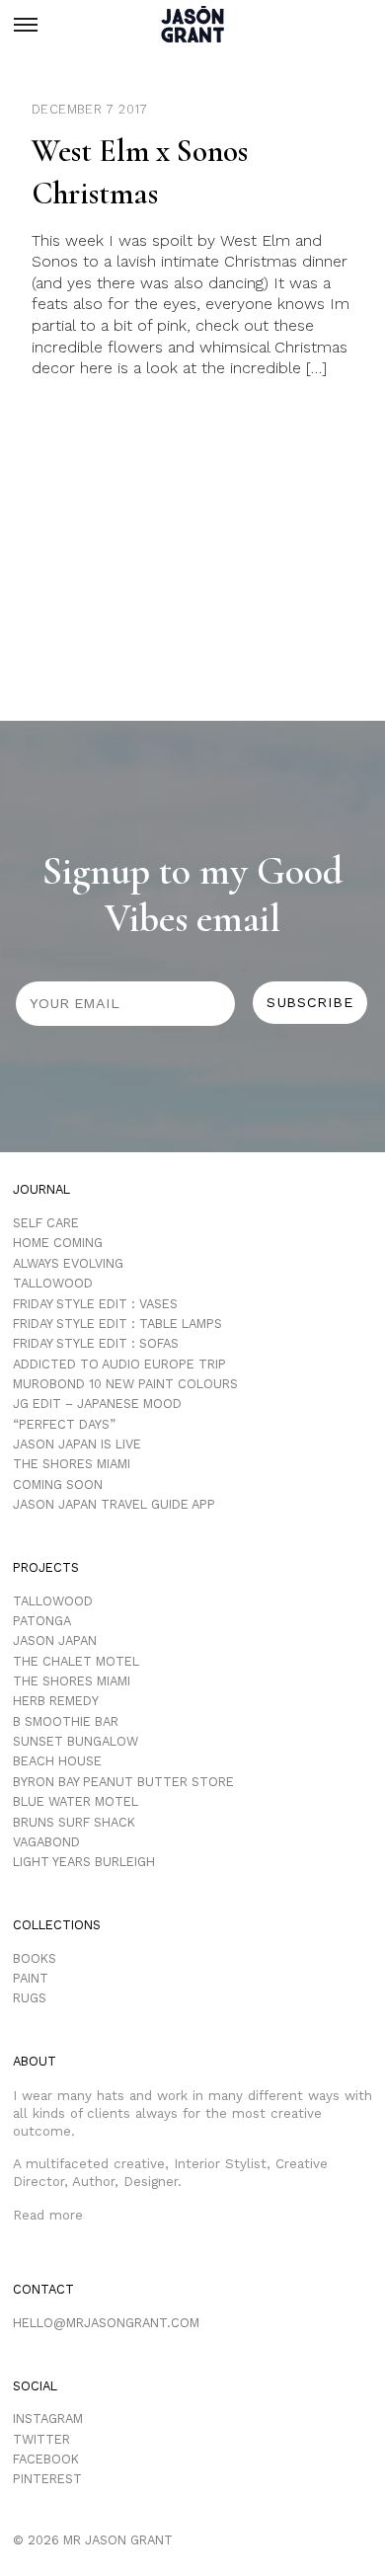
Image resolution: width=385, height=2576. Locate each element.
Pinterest (47, 2479)
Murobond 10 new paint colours (125, 1384)
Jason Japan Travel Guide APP (114, 1504)
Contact (43, 2289)
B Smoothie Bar (66, 1721)
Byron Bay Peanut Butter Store (123, 1782)
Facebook (46, 2459)
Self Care (46, 1223)
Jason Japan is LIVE (77, 1444)
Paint (31, 1978)
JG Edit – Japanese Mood (97, 1404)
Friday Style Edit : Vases (95, 1304)
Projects (46, 1567)
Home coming (58, 1243)
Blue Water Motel (76, 1801)
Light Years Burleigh (84, 1862)
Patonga (42, 1621)
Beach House (57, 1761)
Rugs (30, 1998)
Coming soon (58, 1484)
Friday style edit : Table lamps (117, 1324)
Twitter (41, 2439)
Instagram (48, 2419)
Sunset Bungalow (76, 1741)
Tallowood (53, 1283)
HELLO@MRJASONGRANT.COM (106, 2323)
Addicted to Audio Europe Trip (119, 1364)
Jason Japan (55, 1640)
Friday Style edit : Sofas (96, 1343)
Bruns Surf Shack (74, 1822)
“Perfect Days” (64, 1424)
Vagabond (46, 1842)
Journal (41, 1189)
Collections (57, 1925)
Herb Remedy (56, 1701)
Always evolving (68, 1263)
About (35, 2061)
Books (35, 1958)
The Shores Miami (72, 1464)
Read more (48, 2215)
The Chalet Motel (76, 1661)
